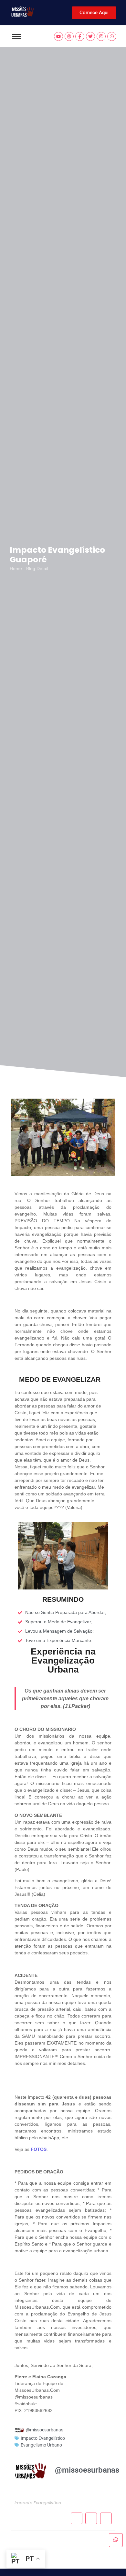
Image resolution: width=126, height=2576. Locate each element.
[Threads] (69, 36)
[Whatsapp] (112, 36)
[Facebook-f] (80, 36)
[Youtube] (58, 36)
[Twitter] (90, 36)
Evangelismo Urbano (41, 2445)
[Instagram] (101, 36)
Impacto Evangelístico (43, 2438)
